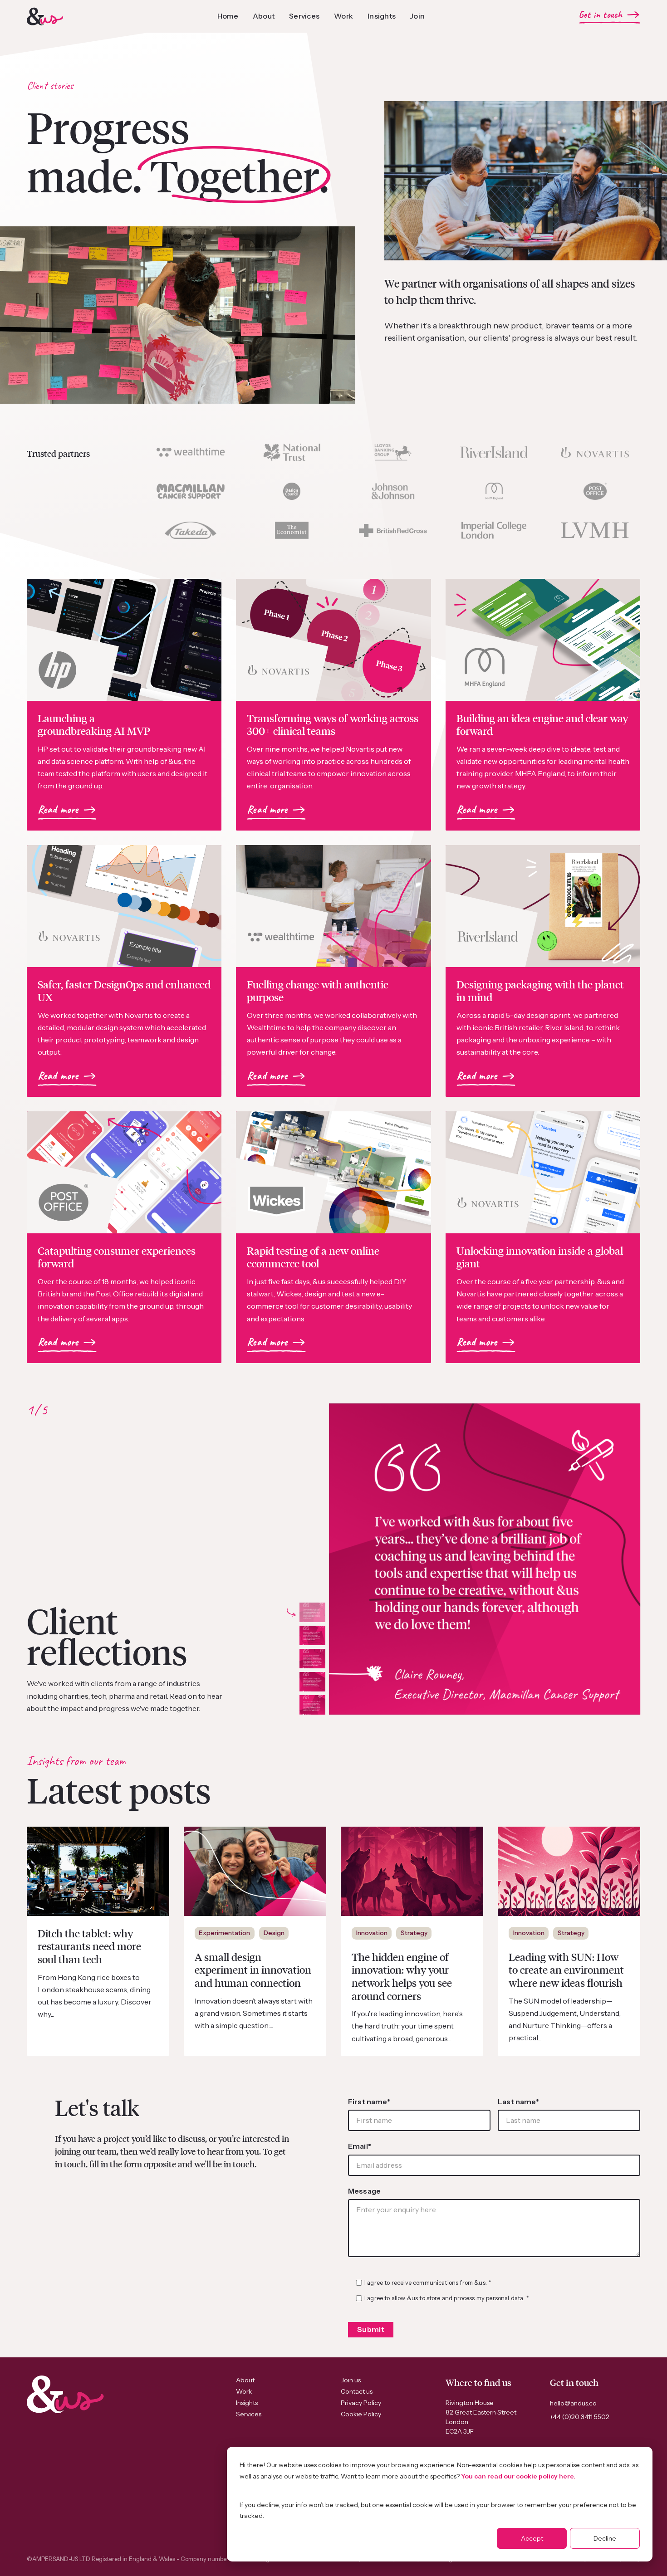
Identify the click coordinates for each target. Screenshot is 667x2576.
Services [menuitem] (249, 2414)
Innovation (372, 1933)
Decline (605, 2538)
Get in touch (601, 15)
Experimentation (224, 1933)
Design (274, 1933)
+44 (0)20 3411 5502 (580, 2417)
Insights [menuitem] (247, 2403)
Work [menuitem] (244, 2391)
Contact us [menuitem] (357, 2391)
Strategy (414, 1933)
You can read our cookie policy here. (518, 2476)
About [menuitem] (245, 2380)
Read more (58, 810)
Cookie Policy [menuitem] (361, 2414)
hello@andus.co (573, 2403)
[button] (312, 1612)
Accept (532, 2538)
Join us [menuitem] (351, 2380)
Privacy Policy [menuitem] (361, 2403)
